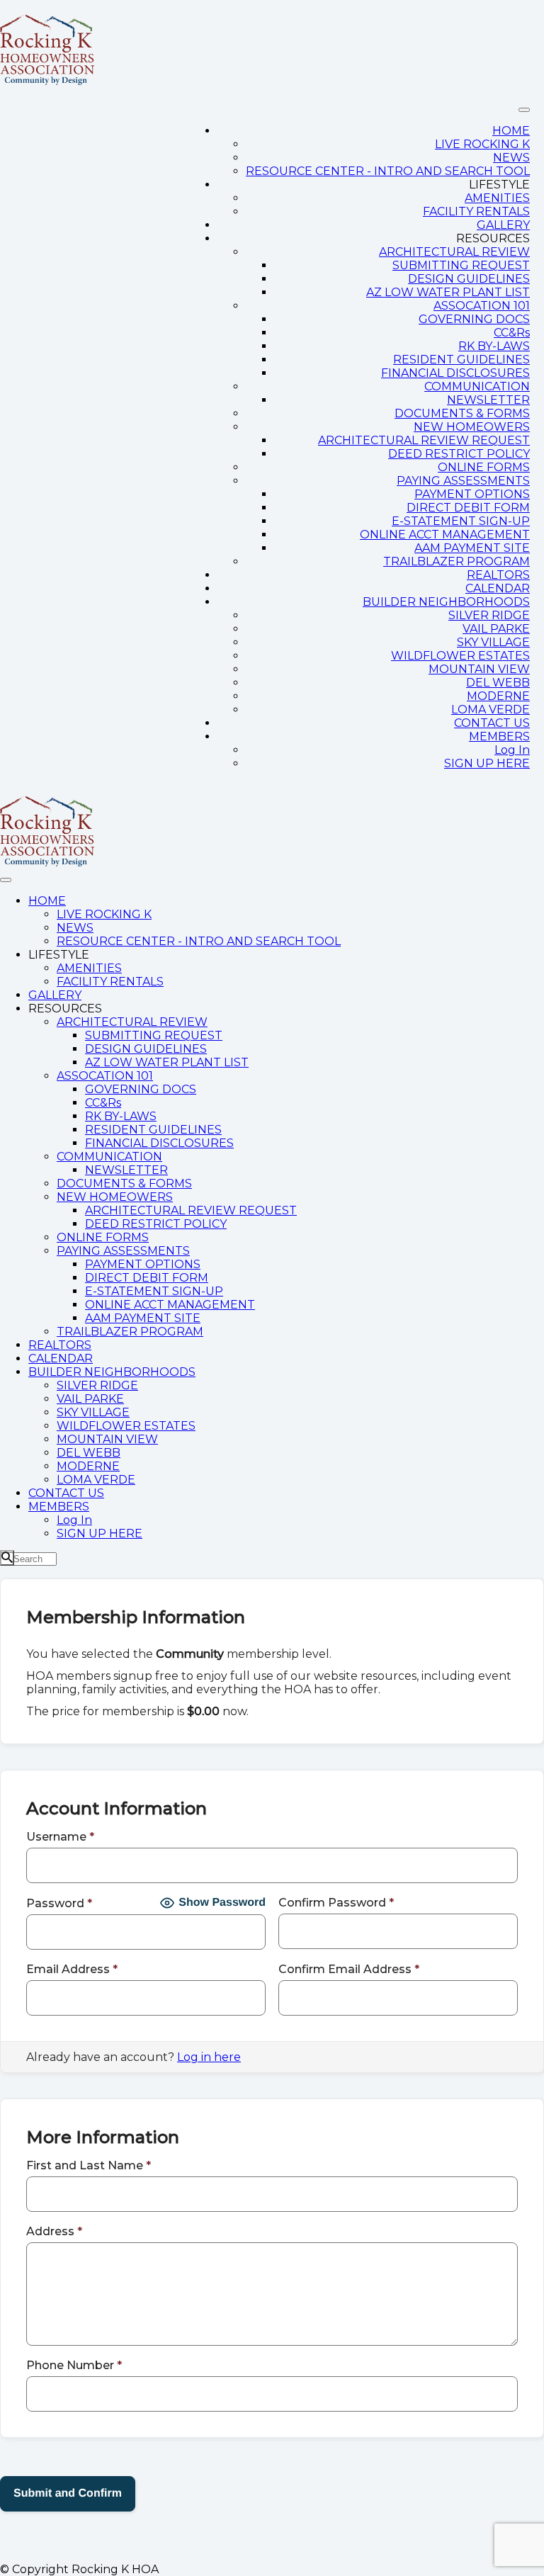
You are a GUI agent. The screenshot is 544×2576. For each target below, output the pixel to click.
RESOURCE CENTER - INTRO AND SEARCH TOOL (388, 171)
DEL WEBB (498, 683)
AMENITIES (497, 198)
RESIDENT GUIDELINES (461, 360)
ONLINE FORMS (484, 467)
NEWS (511, 158)
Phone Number (74, 2365)
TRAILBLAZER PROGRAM (457, 561)
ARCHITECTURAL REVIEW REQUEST (424, 440)
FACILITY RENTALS (476, 211)
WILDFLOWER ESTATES (460, 656)
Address (54, 2231)
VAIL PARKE (496, 629)
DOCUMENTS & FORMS (462, 413)
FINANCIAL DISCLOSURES (455, 373)
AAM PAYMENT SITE (472, 548)
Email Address (72, 1969)
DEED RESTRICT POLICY (459, 454)
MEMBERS (499, 736)
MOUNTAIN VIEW (479, 669)
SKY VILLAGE (493, 642)
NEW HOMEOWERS (472, 427)
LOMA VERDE (491, 710)
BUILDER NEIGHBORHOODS (446, 602)
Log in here (209, 2057)
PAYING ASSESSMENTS (463, 481)
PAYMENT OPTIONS (472, 494)
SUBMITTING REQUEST (461, 265)
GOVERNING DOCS (474, 319)
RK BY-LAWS (494, 346)
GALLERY (503, 225)
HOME (511, 131)
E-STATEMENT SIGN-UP (461, 521)
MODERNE (498, 696)
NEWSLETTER (488, 400)
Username (60, 1837)
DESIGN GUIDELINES (469, 279)
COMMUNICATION (477, 386)
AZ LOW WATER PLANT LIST (448, 292)
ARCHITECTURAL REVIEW (454, 252)
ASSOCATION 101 (482, 306)
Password (59, 1903)
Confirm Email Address (349, 1969)
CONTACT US (492, 723)
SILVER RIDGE (489, 615)
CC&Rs (512, 333)
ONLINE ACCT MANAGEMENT (445, 535)
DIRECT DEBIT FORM (468, 508)
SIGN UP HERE (487, 763)
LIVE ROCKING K (482, 144)
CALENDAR (498, 588)
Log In (512, 750)
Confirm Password (336, 1903)
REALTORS (498, 575)
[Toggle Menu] (524, 110)
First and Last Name (89, 2165)
